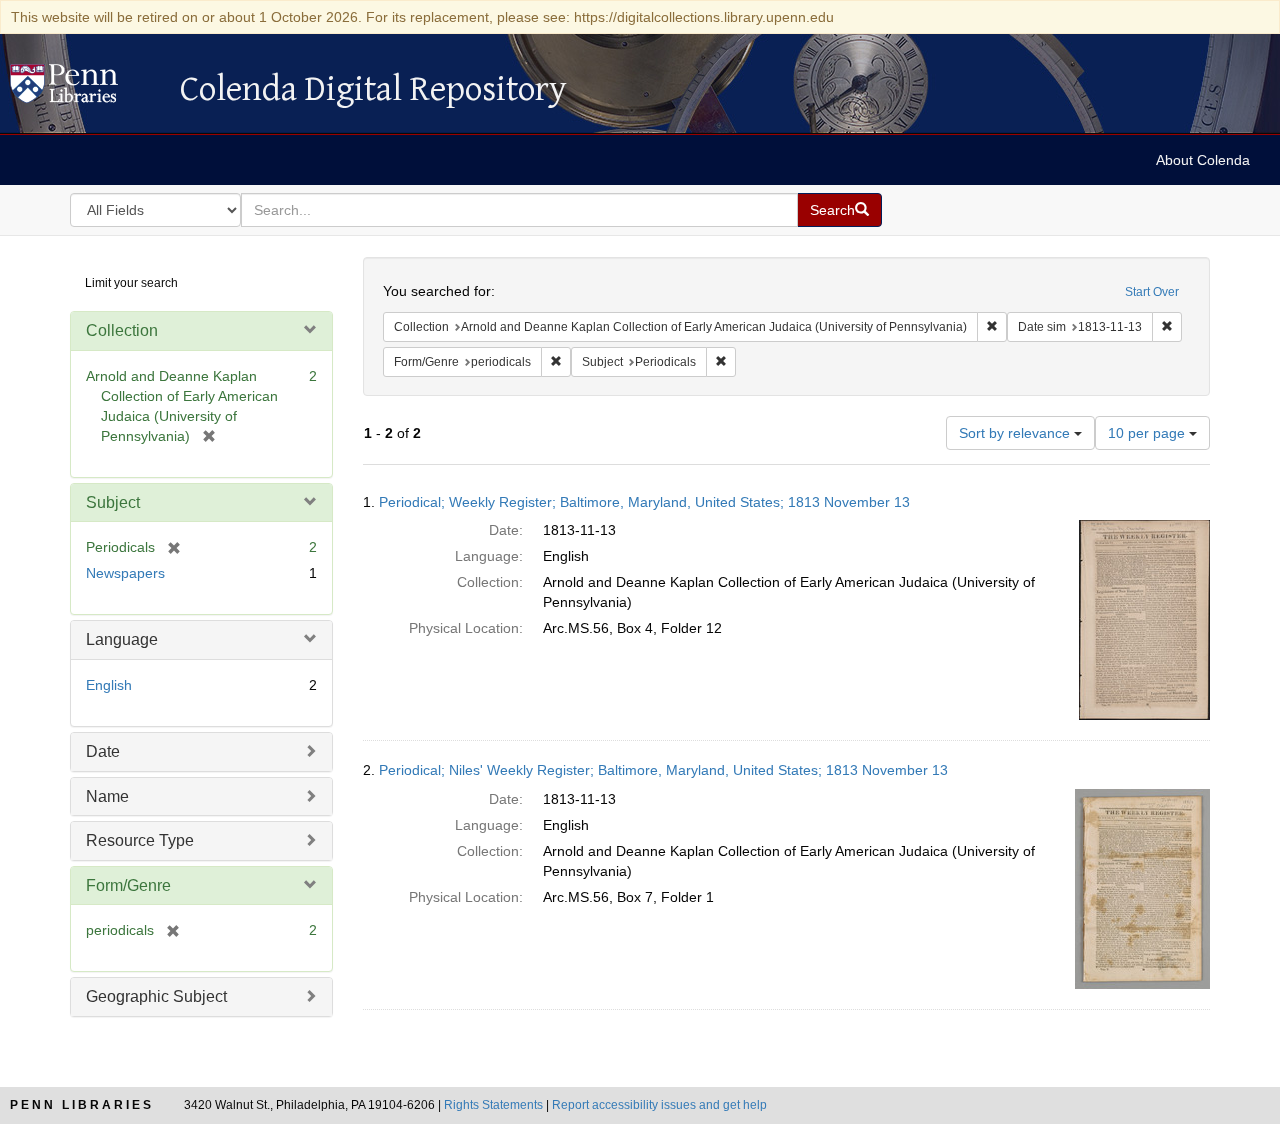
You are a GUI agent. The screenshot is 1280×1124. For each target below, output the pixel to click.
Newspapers (125, 573)
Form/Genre (128, 885)
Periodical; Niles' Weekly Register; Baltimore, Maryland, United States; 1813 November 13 (663, 770)
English (109, 685)
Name (107, 796)
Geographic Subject (156, 996)
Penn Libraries (82, 1105)
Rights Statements (493, 1105)
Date (103, 751)
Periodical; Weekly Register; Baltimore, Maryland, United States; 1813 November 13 (644, 502)
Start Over (1152, 292)
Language (122, 639)
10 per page (1148, 433)
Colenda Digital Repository (85, 89)
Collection (122, 330)
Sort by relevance (1016, 433)
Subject (113, 502)
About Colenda (1203, 160)
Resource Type (140, 840)
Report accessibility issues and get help (659, 1105)
